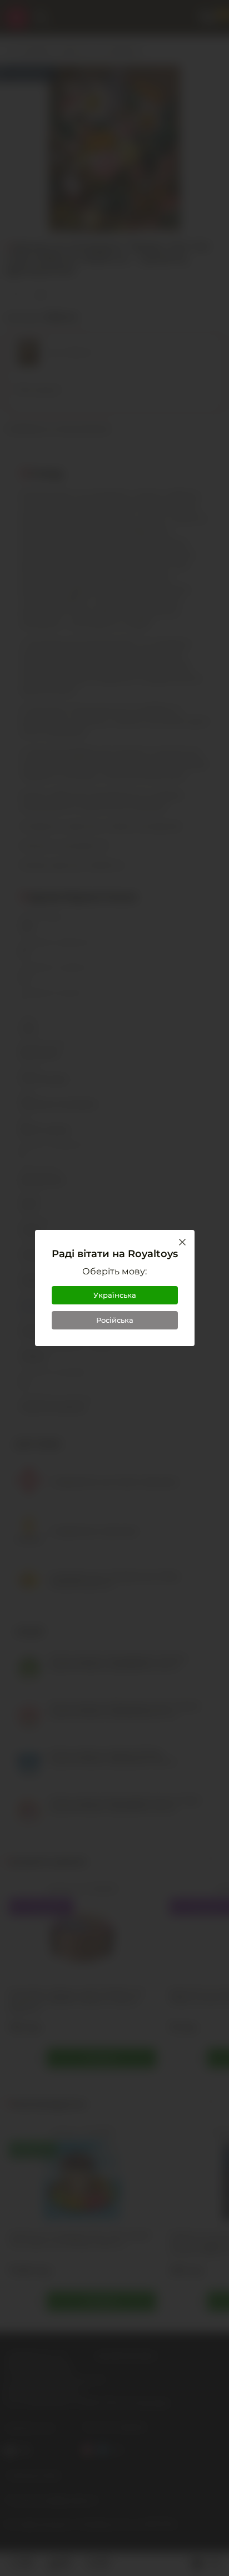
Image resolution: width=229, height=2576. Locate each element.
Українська (115, 1295)
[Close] (182, 1242)
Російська (115, 1320)
